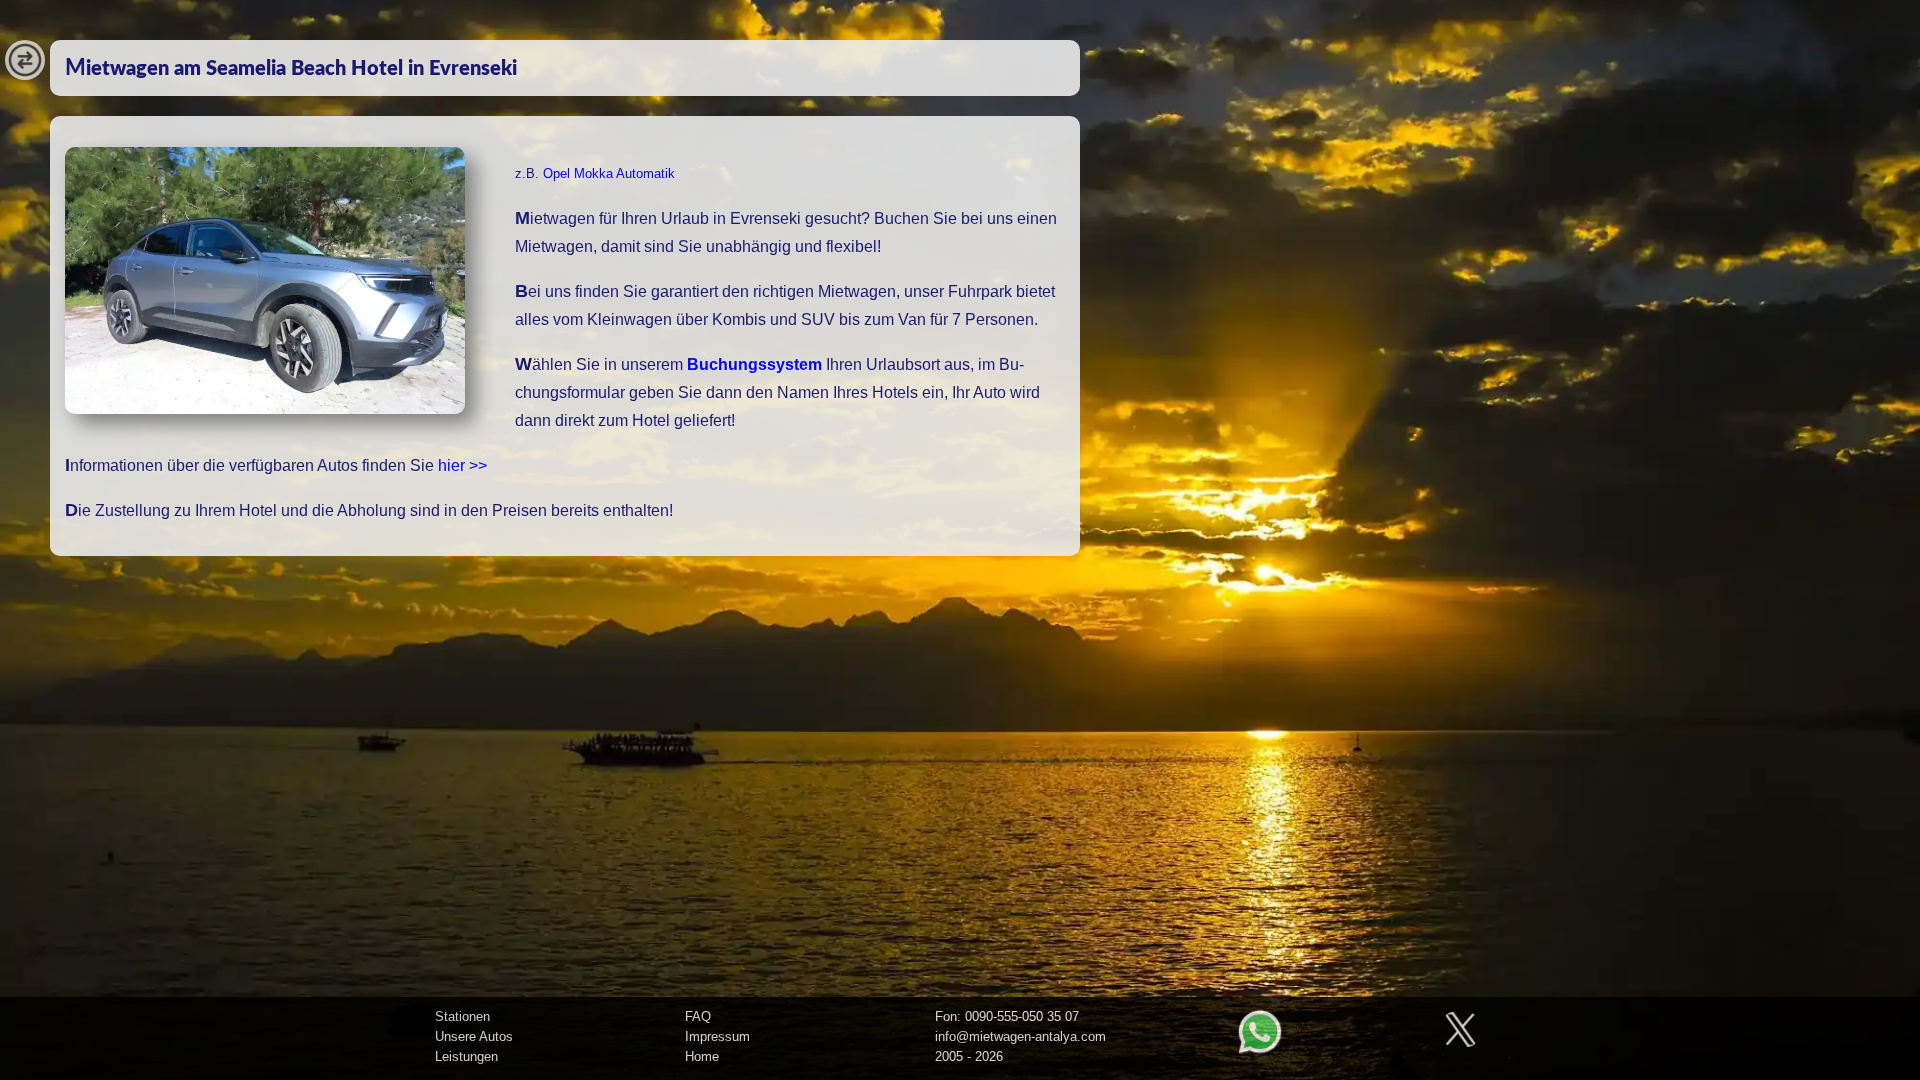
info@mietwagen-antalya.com (1020, 1036)
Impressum (717, 1036)
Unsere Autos (474, 1036)
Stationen (462, 1016)
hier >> (462, 465)
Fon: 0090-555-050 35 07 (1007, 1016)
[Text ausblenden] (25, 74)
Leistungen (466, 1056)
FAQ (698, 1016)
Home (702, 1056)
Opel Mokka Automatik (609, 173)
